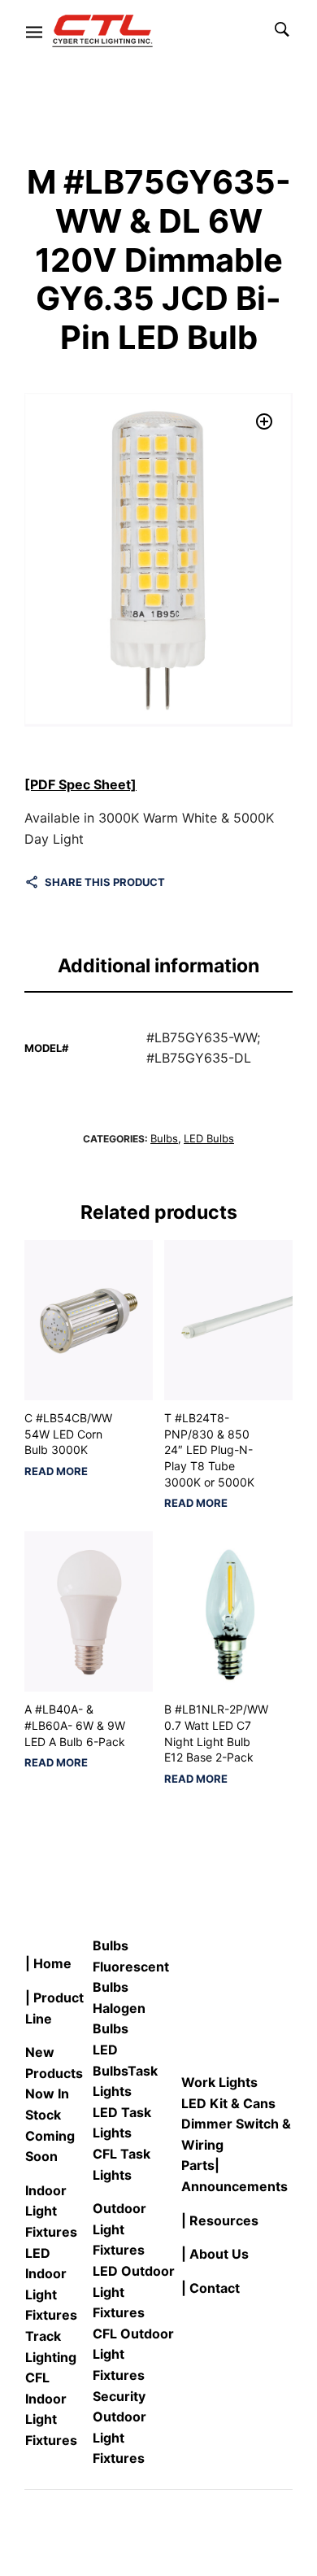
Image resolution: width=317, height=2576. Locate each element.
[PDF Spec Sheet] (80, 784)
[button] (264, 421)
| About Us (215, 2254)
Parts (198, 2165)
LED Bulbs (209, 1138)
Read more (56, 1471)
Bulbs (164, 1138)
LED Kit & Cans (228, 2103)
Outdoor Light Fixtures (119, 2229)
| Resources (220, 2220)
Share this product (105, 882)
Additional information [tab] (158, 966)
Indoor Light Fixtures (51, 2211)
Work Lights (219, 2082)
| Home (48, 1963)
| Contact (211, 2288)
